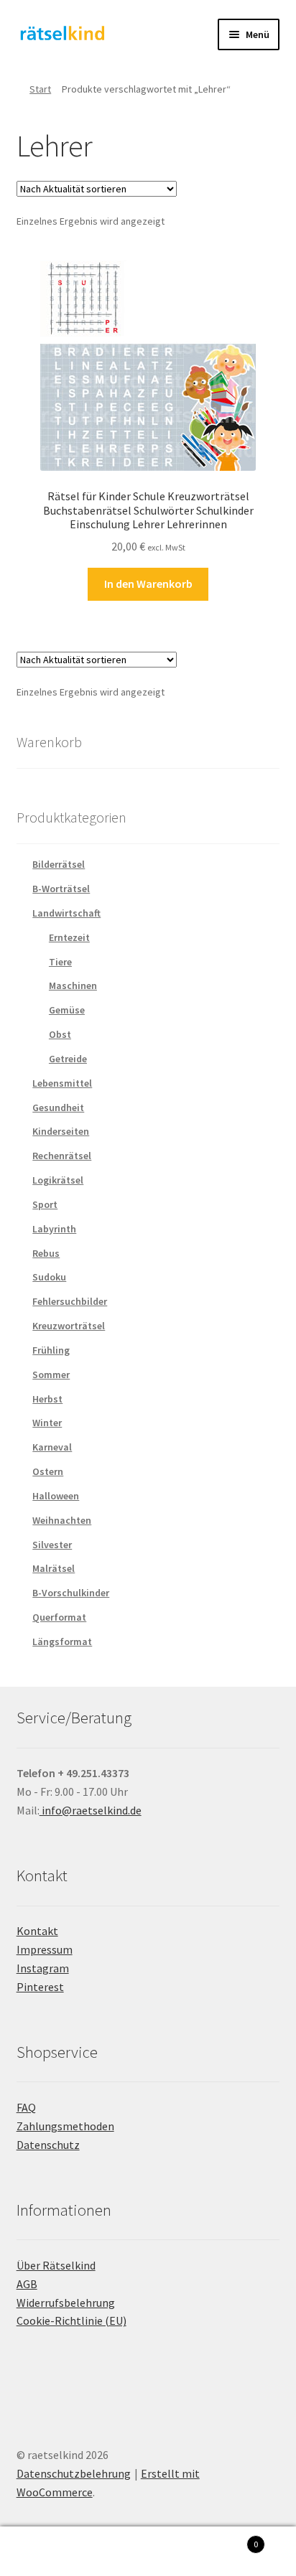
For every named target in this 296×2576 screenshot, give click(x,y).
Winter (47, 1423)
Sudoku (49, 1277)
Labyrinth (54, 1229)
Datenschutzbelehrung (74, 2473)
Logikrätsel (58, 1180)
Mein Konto (49, 2552)
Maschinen (73, 985)
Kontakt (37, 1931)
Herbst (47, 1399)
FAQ (26, 2107)
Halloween (56, 1496)
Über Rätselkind (56, 2265)
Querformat (59, 1617)
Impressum (45, 1949)
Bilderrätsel (59, 864)
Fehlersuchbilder (70, 1301)
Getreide (68, 1059)
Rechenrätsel (62, 1156)
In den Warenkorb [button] (148, 584)
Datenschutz (48, 2145)
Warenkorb (228, 2539)
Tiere (60, 962)
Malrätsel (54, 1568)
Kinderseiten (61, 1131)
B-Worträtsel (61, 889)
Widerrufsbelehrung (66, 2303)
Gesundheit (58, 1107)
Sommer (51, 1374)
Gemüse (67, 1010)
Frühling (51, 1350)
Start (40, 89)
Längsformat (62, 1641)
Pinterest (40, 1987)
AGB (27, 2284)
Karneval (52, 1447)
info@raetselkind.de (91, 1810)
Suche (148, 2552)
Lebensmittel (62, 1083)
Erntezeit (69, 937)
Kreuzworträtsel (69, 1326)
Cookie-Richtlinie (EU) (71, 2320)
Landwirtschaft (66, 913)
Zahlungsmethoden (65, 2126)
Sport (45, 1204)
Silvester (52, 1545)
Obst (60, 1034)
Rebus (46, 1253)
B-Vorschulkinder (71, 1593)
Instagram (43, 1968)
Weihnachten (62, 1520)
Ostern (48, 1471)
